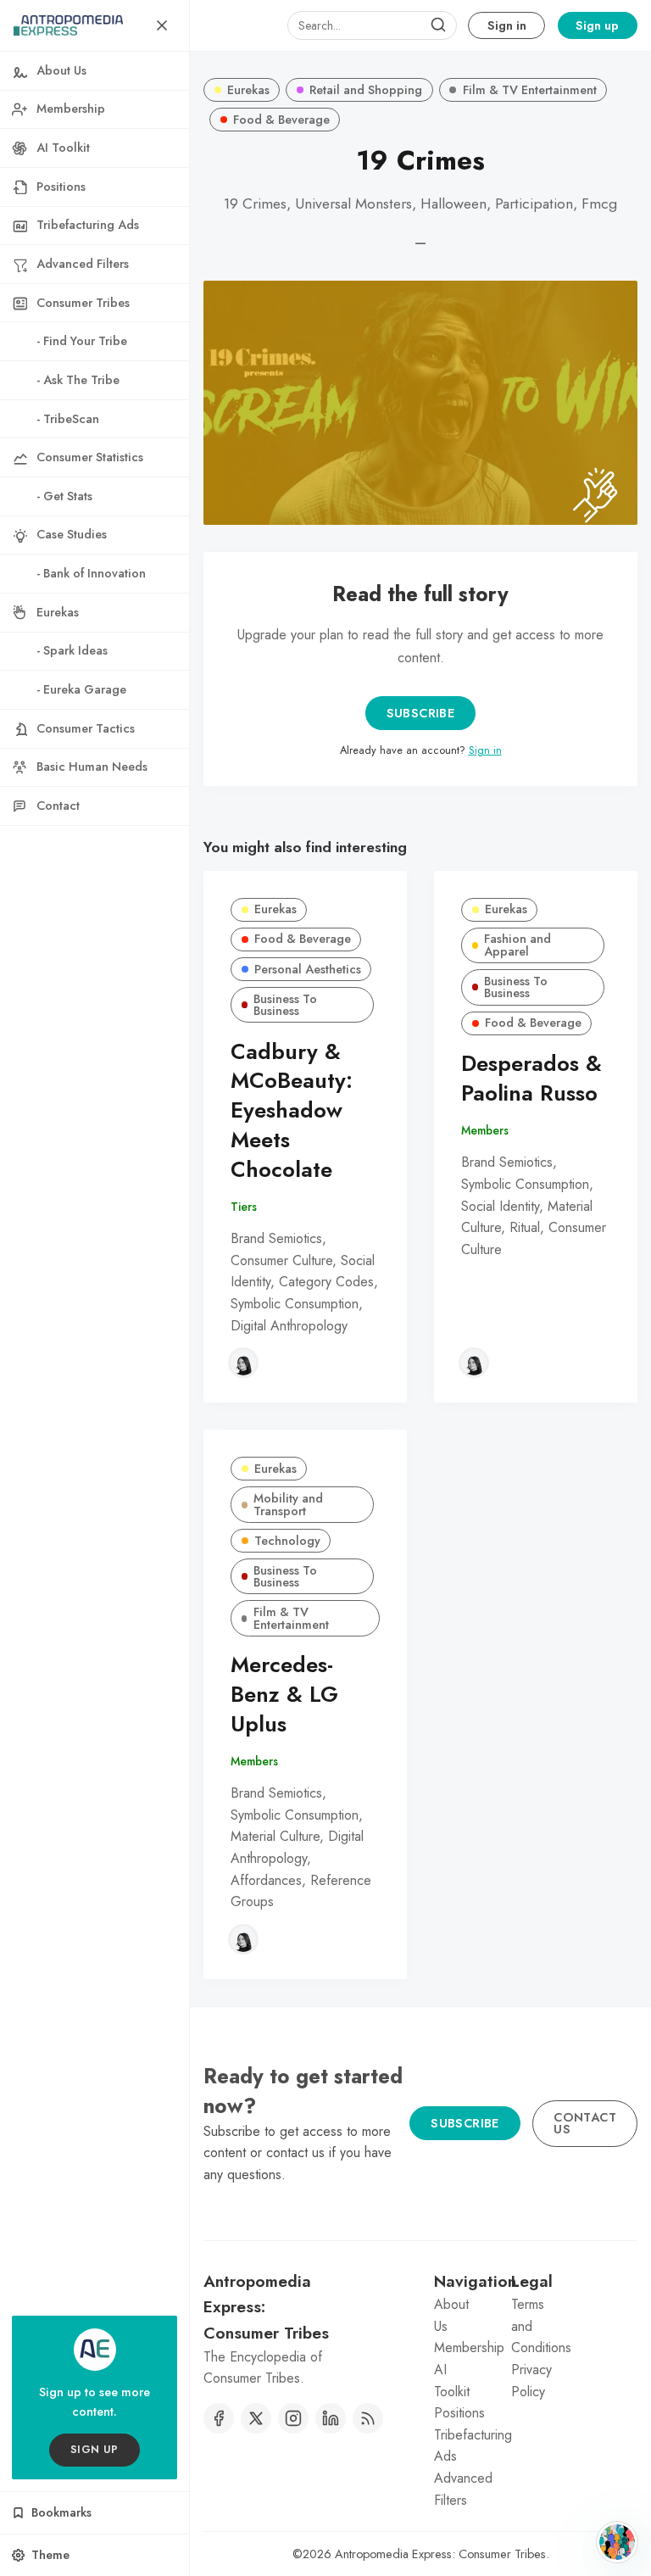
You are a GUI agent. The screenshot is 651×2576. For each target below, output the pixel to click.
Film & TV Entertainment (530, 90)
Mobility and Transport (288, 1504)
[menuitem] (95, 71)
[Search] (438, 25)
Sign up (597, 25)
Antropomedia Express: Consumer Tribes (440, 2554)
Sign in (507, 25)
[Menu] (162, 25)
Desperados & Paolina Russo (531, 1079)
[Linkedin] (331, 2418)
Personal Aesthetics (308, 969)
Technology (287, 1541)
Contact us (585, 2123)
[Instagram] (293, 2418)
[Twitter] (256, 2418)
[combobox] (372, 25)
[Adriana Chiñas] (243, 1363)
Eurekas (248, 90)
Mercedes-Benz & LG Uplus (284, 1695)
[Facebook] (219, 2418)
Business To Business (285, 1005)
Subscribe (421, 713)
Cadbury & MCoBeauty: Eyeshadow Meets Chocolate (292, 1111)
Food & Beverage (281, 120)
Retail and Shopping (366, 90)
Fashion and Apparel (517, 945)
